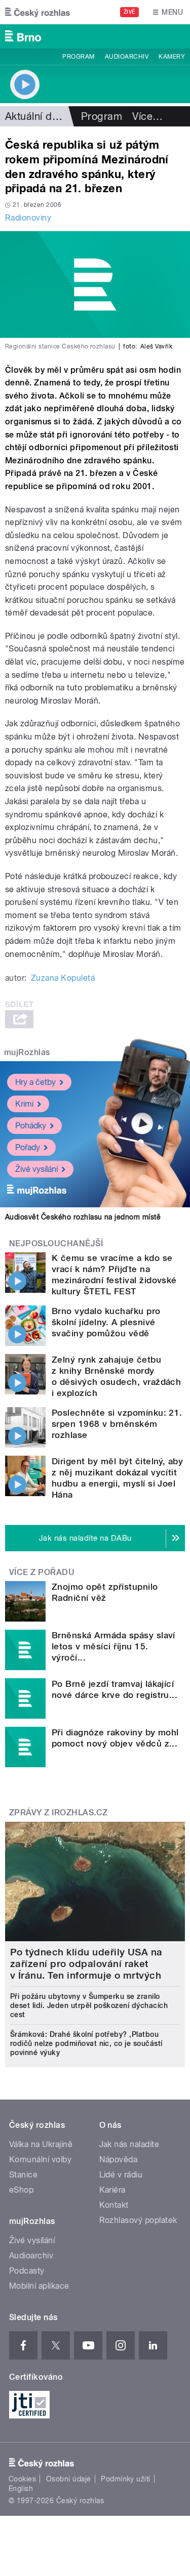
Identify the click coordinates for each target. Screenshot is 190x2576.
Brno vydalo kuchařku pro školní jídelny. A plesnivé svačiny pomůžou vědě (106, 1322)
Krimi (24, 1104)
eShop (21, 2190)
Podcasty (27, 2271)
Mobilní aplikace (39, 2286)
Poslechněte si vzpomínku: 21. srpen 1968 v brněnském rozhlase (117, 1424)
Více (147, 116)
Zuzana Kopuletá (63, 978)
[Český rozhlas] (37, 12)
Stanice (23, 2175)
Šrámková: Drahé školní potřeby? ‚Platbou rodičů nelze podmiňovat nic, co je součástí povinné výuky (86, 2043)
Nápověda (119, 2159)
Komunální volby (40, 2159)
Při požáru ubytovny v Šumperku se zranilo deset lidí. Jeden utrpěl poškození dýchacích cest (89, 2005)
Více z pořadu (42, 1572)
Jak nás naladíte (129, 2144)
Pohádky (31, 1126)
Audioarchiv (127, 57)
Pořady (28, 1147)
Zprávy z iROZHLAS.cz (59, 1813)
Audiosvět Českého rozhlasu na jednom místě (83, 1217)
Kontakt (114, 2205)
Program (78, 57)
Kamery (172, 57)
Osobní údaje (69, 2479)
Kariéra (112, 2190)
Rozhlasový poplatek (138, 2220)
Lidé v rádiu (121, 2175)
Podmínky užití (126, 2479)
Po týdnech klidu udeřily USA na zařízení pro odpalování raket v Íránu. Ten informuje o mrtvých (86, 1964)
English (21, 2488)
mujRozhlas (27, 1052)
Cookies (22, 2479)
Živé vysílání (36, 1169)
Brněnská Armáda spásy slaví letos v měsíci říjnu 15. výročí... (113, 1646)
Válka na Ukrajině (41, 2144)
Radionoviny (28, 218)
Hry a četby (35, 1082)
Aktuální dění (35, 116)
